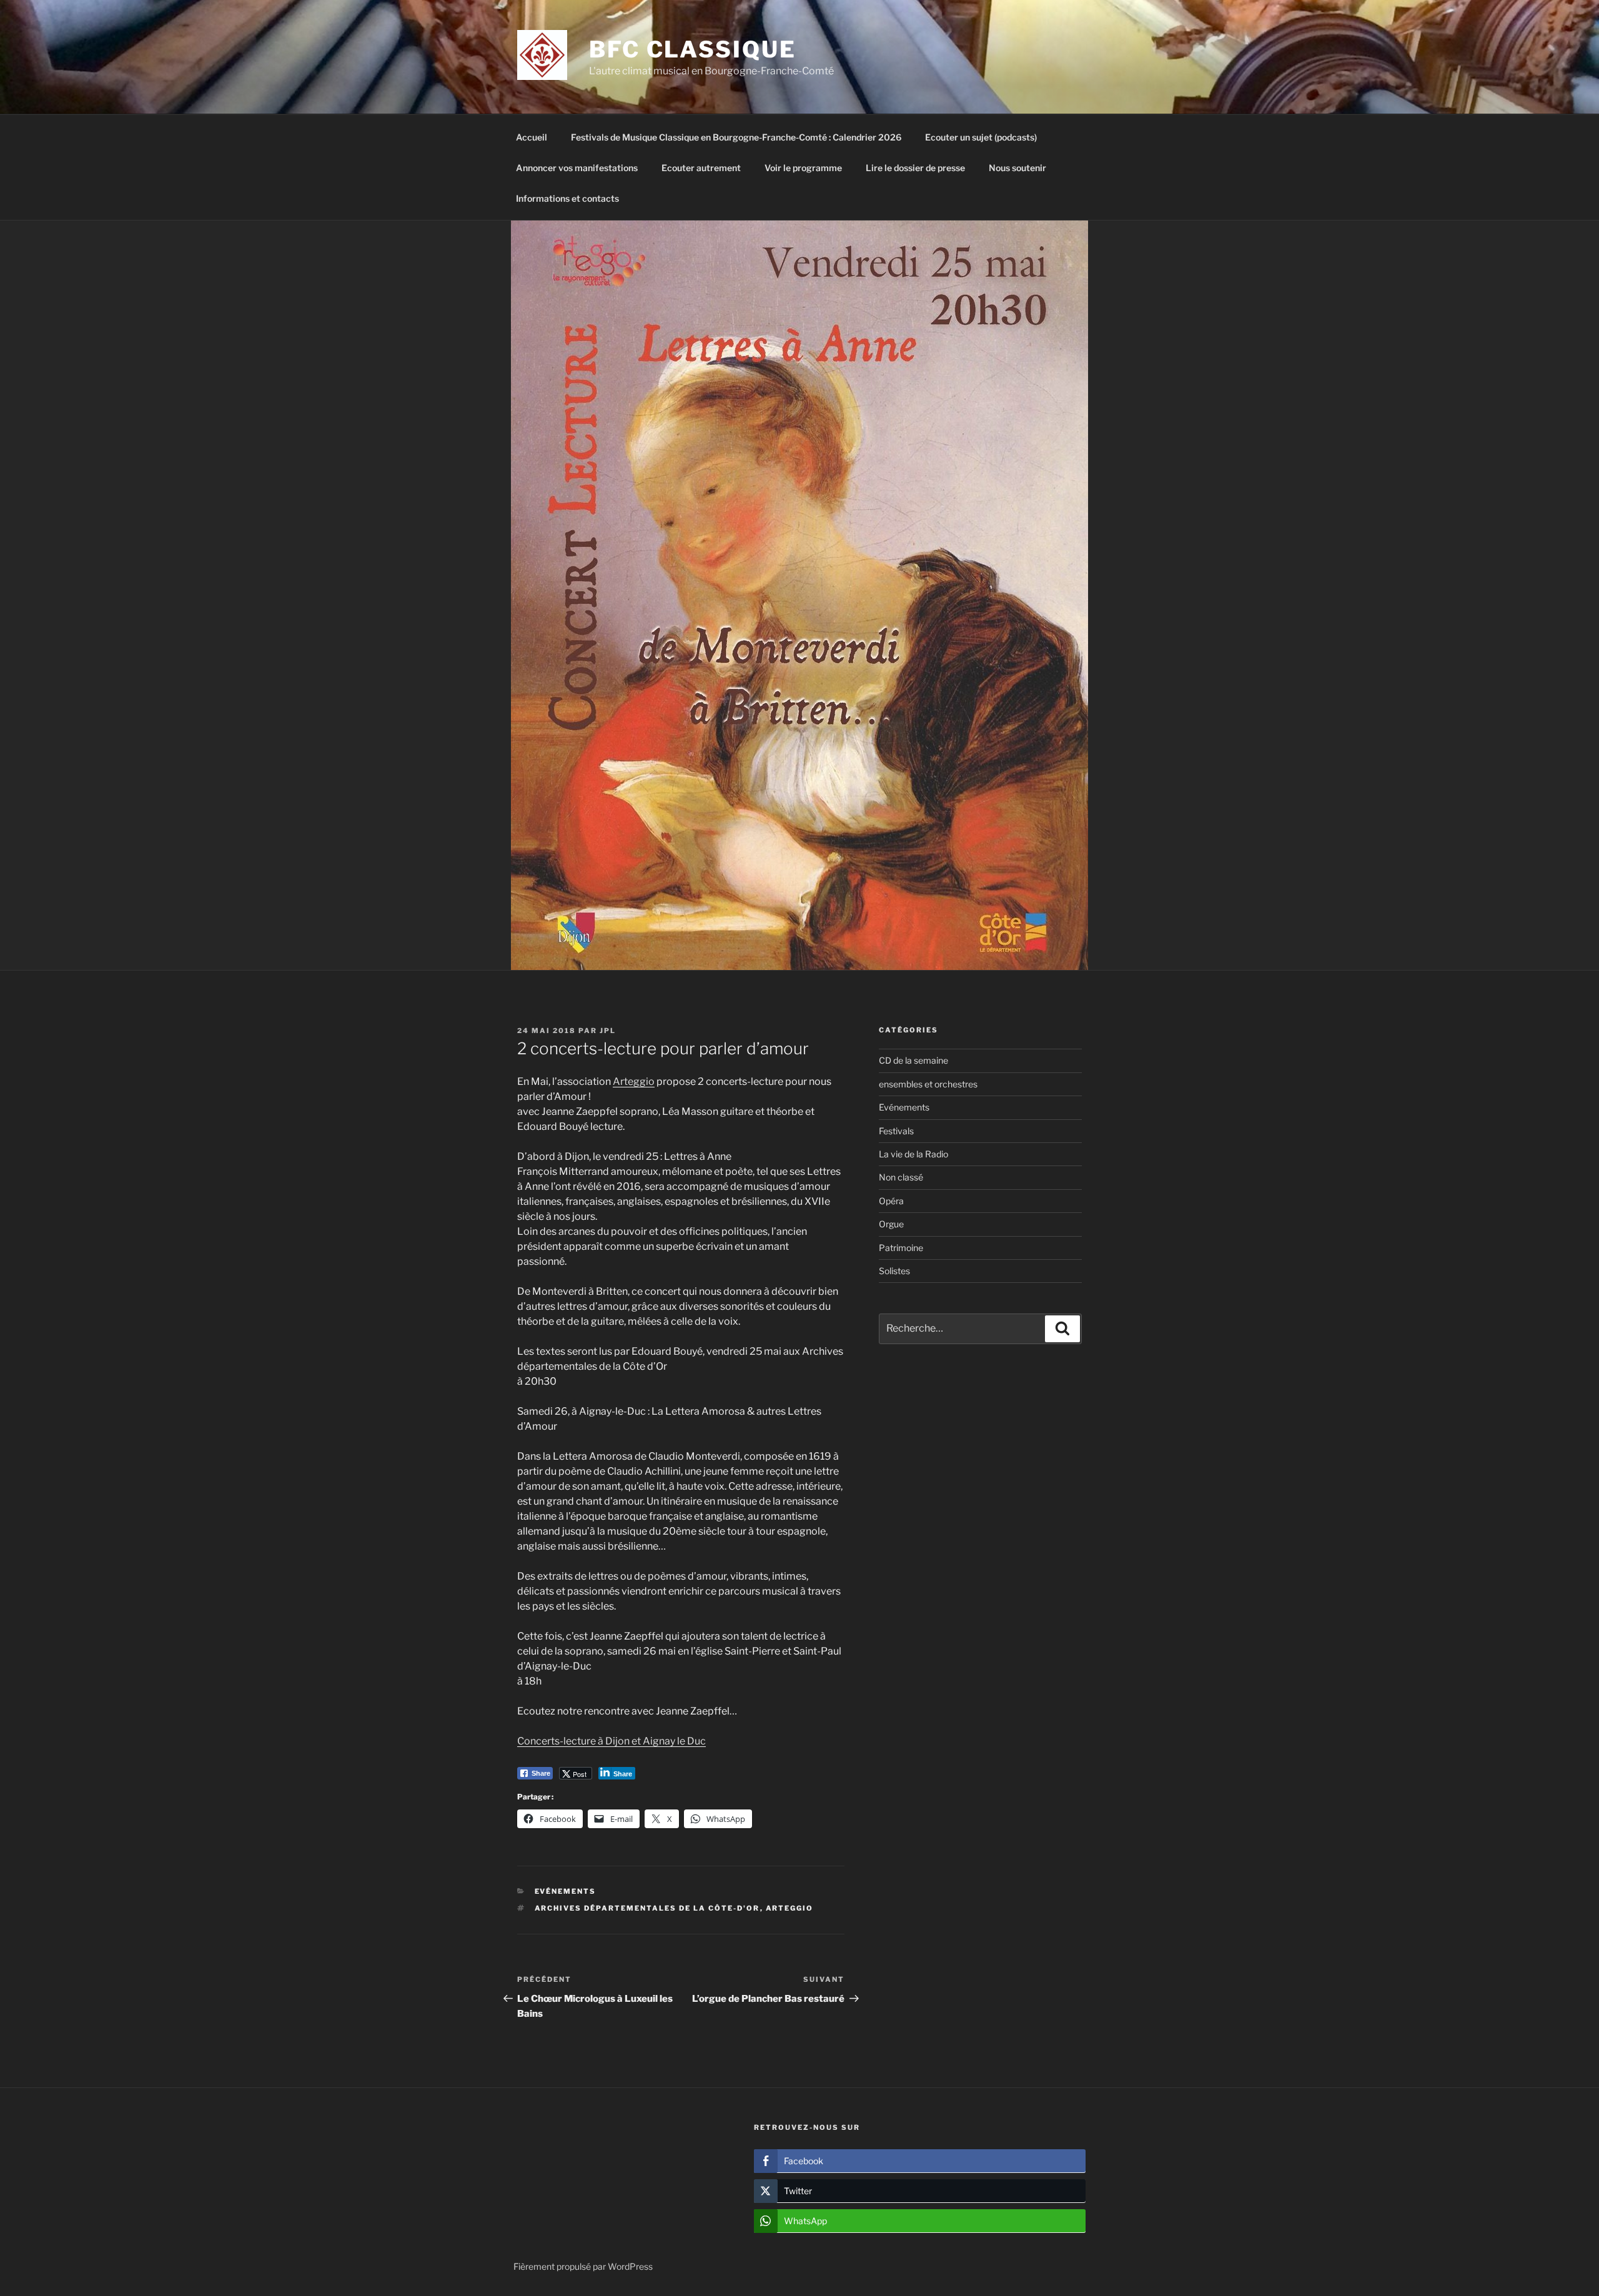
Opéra (891, 1201)
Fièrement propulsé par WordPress (583, 2266)
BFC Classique (692, 49)
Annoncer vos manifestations (577, 168)
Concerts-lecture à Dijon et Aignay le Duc (611, 1741)
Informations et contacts (567, 198)
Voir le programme (803, 168)
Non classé (901, 1177)
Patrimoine (901, 1248)
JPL (608, 1031)
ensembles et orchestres (928, 1084)
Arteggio (634, 1081)
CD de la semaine (913, 1060)
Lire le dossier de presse (915, 168)
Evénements (566, 1891)
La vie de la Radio (913, 1154)
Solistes (894, 1271)
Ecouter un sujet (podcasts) (981, 137)
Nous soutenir (1017, 168)
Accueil (532, 137)
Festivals (896, 1131)
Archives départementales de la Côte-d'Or (647, 1908)
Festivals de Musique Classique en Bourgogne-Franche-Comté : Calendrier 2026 (736, 137)
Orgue (891, 1224)
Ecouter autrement (701, 168)
